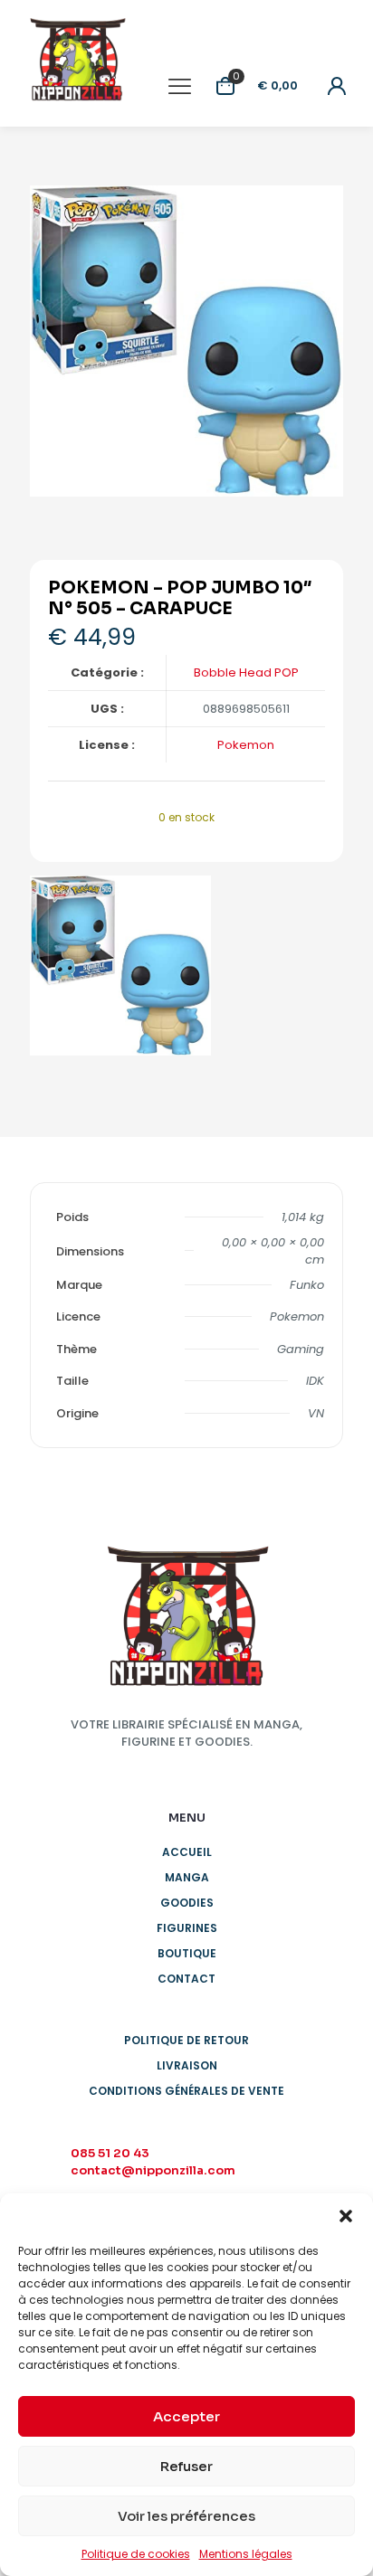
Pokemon (246, 745)
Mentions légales (246, 2554)
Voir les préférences (186, 2516)
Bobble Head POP (246, 672)
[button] (346, 2216)
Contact (186, 1979)
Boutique (187, 1953)
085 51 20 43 (110, 2153)
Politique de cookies (136, 2554)
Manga (187, 1877)
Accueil (187, 1852)
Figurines (187, 1928)
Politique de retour (186, 2040)
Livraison (187, 2065)
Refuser (186, 2466)
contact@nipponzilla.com (153, 2170)
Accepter (186, 2416)
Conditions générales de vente (186, 2091)
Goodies (187, 1903)
